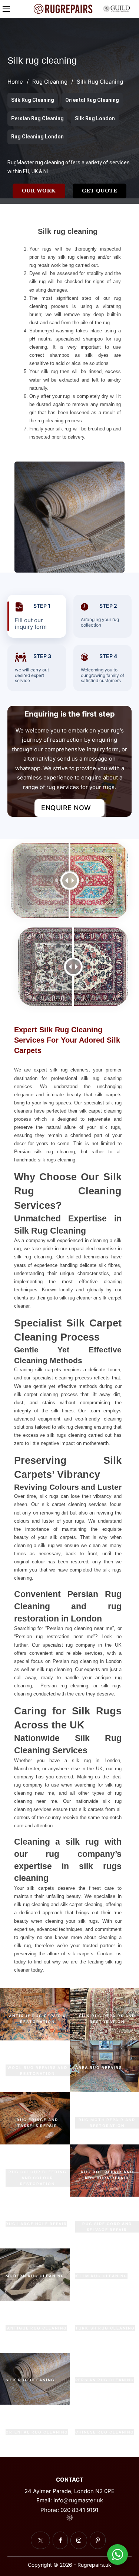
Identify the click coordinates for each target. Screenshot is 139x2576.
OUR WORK (39, 191)
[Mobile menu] (6, 9)
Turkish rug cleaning (105, 2328)
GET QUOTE (100, 191)
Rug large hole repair (36, 2224)
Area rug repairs (99, 2067)
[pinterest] (98, 2540)
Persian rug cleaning (105, 2380)
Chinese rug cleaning (105, 2432)
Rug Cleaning (50, 82)
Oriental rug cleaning (37, 2432)
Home (15, 82)
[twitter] (40, 2540)
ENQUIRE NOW (66, 808)
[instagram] (79, 2540)
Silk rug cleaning (30, 2380)
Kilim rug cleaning (101, 2276)
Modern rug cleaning (35, 2276)
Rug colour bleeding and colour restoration (38, 2178)
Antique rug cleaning (36, 2328)
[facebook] (60, 2540)
